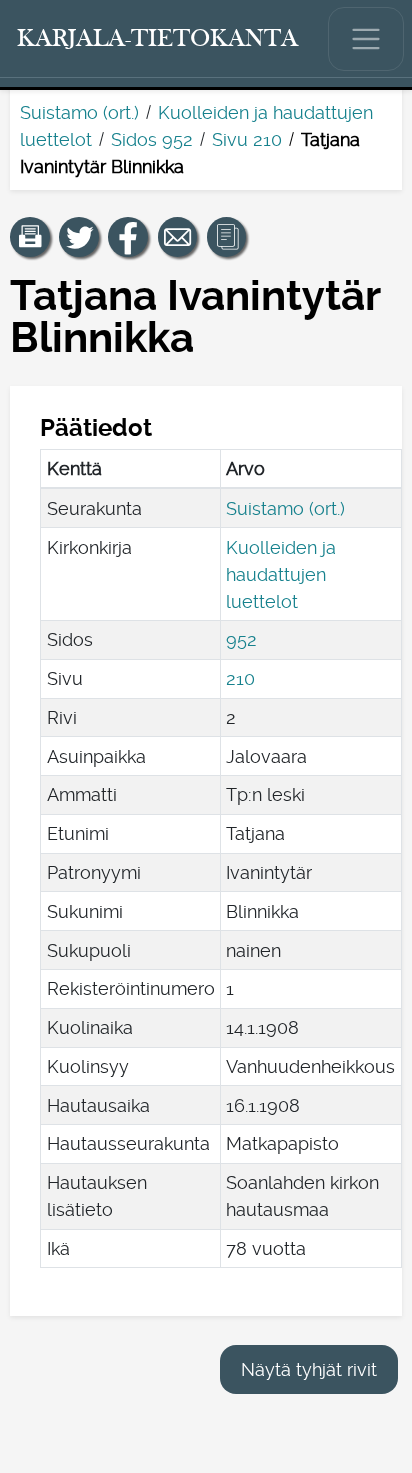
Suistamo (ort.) (79, 112)
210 (240, 678)
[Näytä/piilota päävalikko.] (366, 39)
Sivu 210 (247, 139)
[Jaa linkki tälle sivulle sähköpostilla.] (178, 237)
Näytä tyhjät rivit (309, 1369)
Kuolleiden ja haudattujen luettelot (281, 574)
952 (241, 639)
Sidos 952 (152, 139)
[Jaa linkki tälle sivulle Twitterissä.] (79, 237)
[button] (30, 237)
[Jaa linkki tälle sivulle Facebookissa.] (128, 237)
